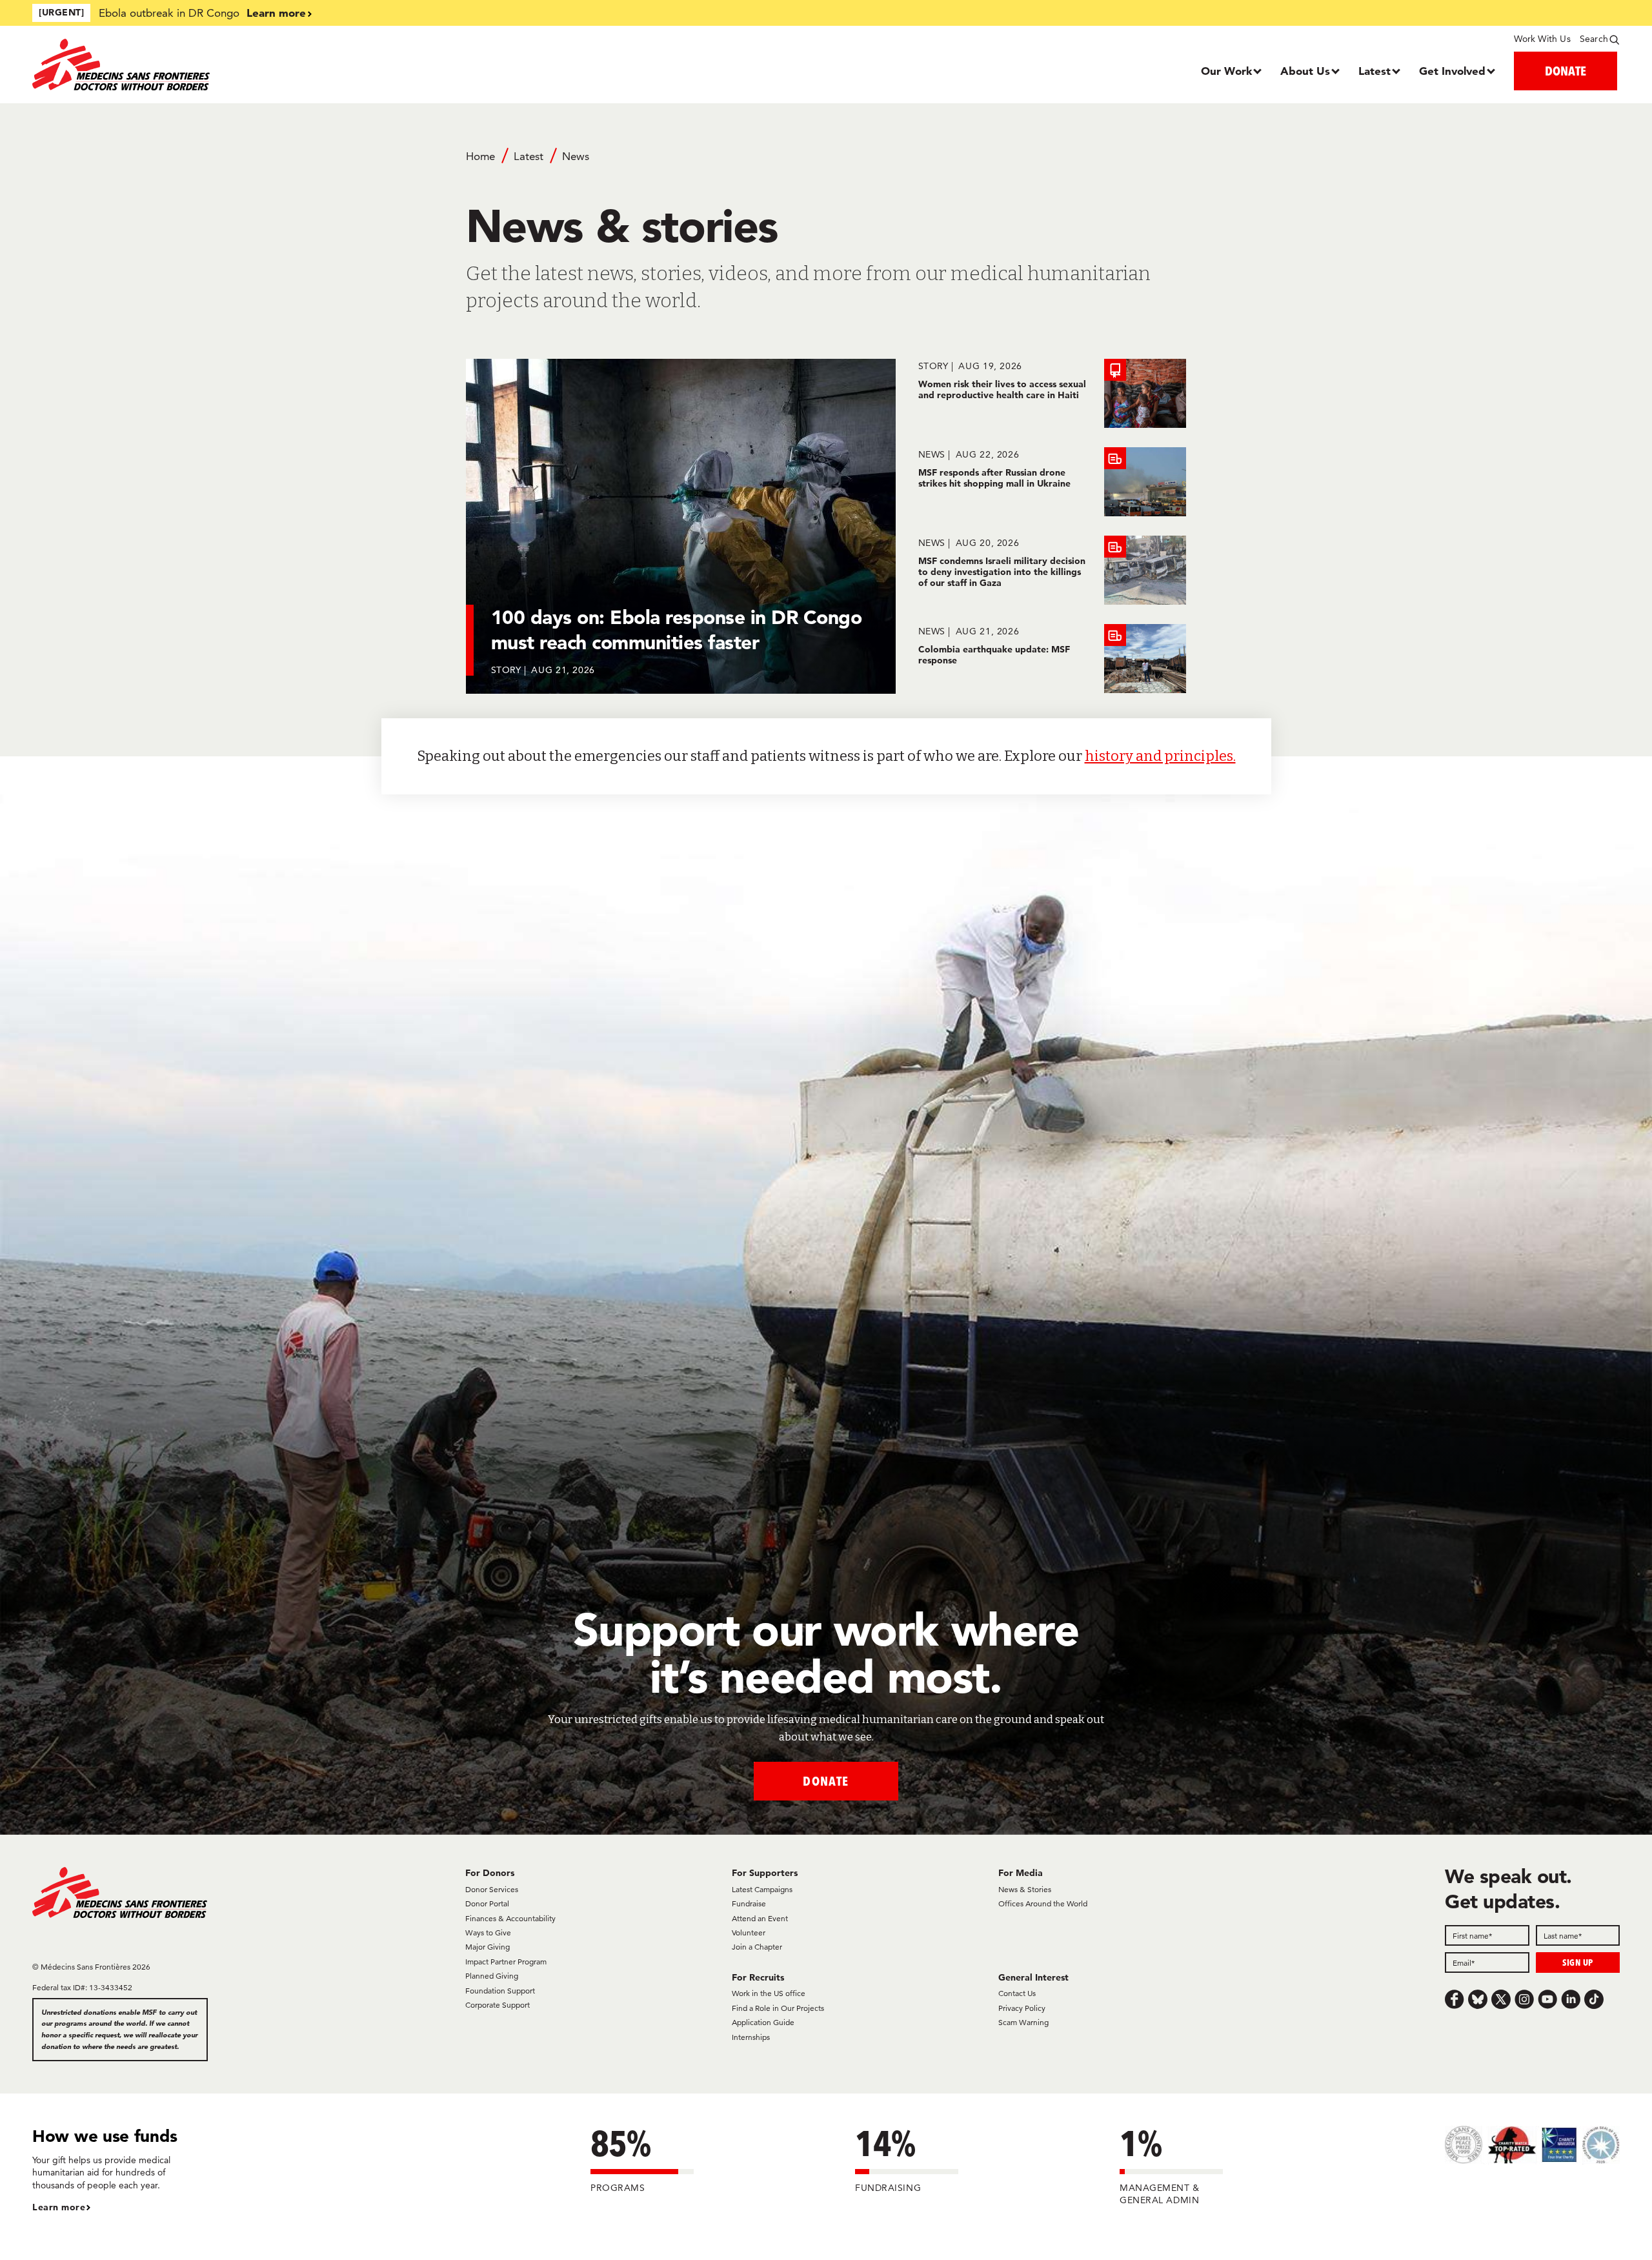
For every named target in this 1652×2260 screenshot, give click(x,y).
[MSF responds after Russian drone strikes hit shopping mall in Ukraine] (1052, 482)
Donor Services (492, 1889)
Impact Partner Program (506, 1962)
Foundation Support (500, 1991)
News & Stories (1025, 1889)
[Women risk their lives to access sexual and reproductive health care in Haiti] (1052, 393)
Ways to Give (488, 1932)
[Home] (231, 65)
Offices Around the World (1043, 1903)
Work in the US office (769, 1993)
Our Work (1226, 71)
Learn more (276, 13)
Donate (826, 1781)
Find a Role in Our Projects (778, 2008)
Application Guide (763, 2022)
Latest (1375, 71)
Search (1594, 39)
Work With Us (1542, 39)
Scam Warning (1023, 2022)
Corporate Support (498, 2005)
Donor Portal (487, 1903)
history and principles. (1160, 756)
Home (480, 156)
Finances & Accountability (510, 1918)
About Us (1305, 71)
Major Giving (488, 1947)
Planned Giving (492, 1976)
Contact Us (1017, 1993)
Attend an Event (760, 1918)
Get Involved (1452, 71)
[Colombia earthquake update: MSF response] (1052, 659)
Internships (751, 2037)
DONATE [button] (1566, 71)
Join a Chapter (757, 1947)
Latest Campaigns (762, 1889)
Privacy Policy (1022, 2008)
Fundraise (749, 1903)
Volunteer (749, 1932)
